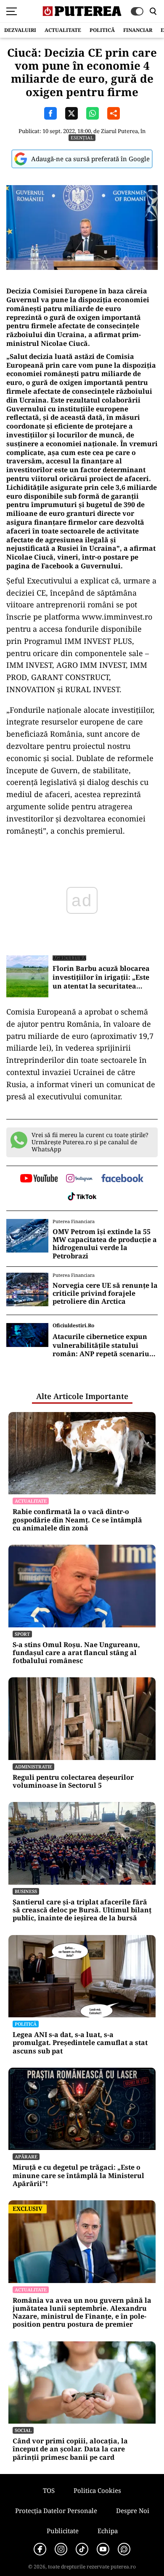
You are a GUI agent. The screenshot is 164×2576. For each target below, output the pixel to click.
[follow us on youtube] (39, 1179)
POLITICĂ (102, 30)
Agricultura (69, 958)
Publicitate (63, 2531)
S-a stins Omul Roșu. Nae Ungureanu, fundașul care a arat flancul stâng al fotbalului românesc (76, 1653)
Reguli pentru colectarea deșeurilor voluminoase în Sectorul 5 (73, 1781)
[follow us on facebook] (122, 1179)
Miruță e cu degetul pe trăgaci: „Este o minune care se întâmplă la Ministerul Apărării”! (78, 2176)
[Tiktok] (82, 2549)
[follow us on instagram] (79, 1179)
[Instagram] (61, 2549)
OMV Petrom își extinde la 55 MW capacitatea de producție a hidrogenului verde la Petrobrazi (105, 1244)
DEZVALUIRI (20, 30)
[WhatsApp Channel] (124, 2549)
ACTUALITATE (63, 30)
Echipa (108, 2531)
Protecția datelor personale (56, 2511)
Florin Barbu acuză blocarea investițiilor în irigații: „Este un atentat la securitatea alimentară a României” (101, 977)
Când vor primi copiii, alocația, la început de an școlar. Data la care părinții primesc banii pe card (70, 2449)
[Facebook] (40, 2549)
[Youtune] (103, 2549)
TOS (49, 2490)
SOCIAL (23, 2430)
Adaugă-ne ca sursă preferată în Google (90, 159)
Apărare (26, 2156)
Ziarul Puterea (119, 131)
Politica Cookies (97, 2490)
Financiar (138, 30)
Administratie (33, 1767)
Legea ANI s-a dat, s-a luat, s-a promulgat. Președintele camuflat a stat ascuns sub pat (80, 2043)
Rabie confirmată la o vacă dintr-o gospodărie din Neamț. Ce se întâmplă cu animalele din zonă (77, 1520)
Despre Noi (133, 2511)
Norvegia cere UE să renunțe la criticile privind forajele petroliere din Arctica (105, 1294)
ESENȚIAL (82, 137)
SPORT (22, 1634)
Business (26, 1891)
